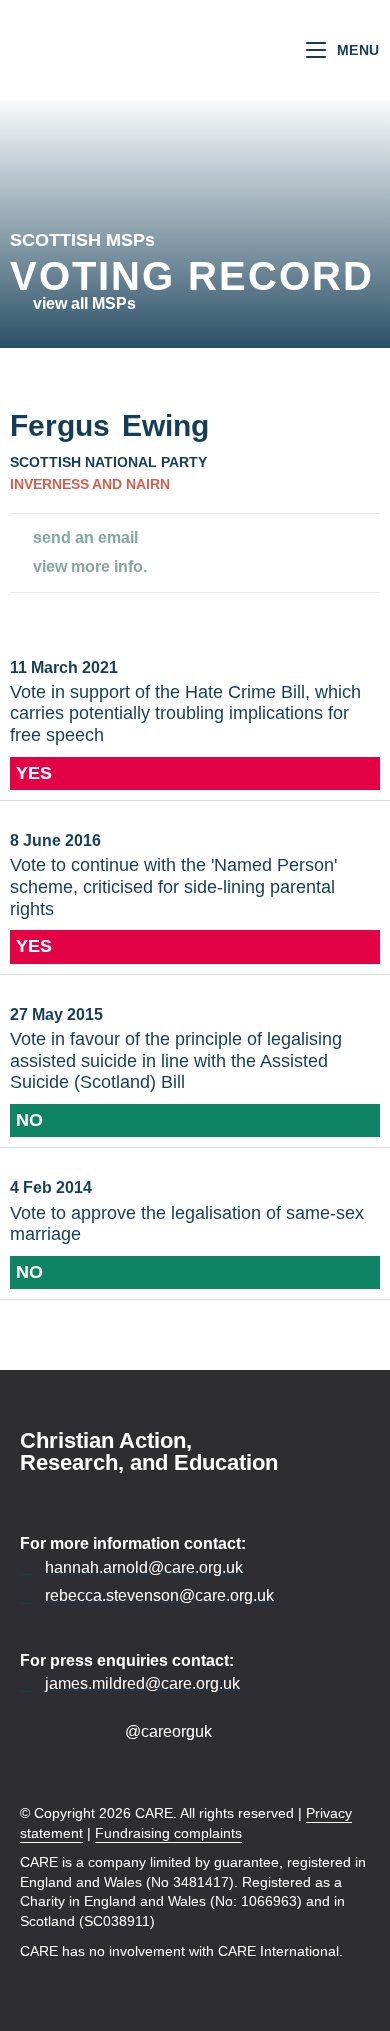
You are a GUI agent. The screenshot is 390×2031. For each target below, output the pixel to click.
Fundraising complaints (168, 1833)
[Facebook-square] (32, 1731)
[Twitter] (67, 1731)
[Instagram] (102, 1731)
